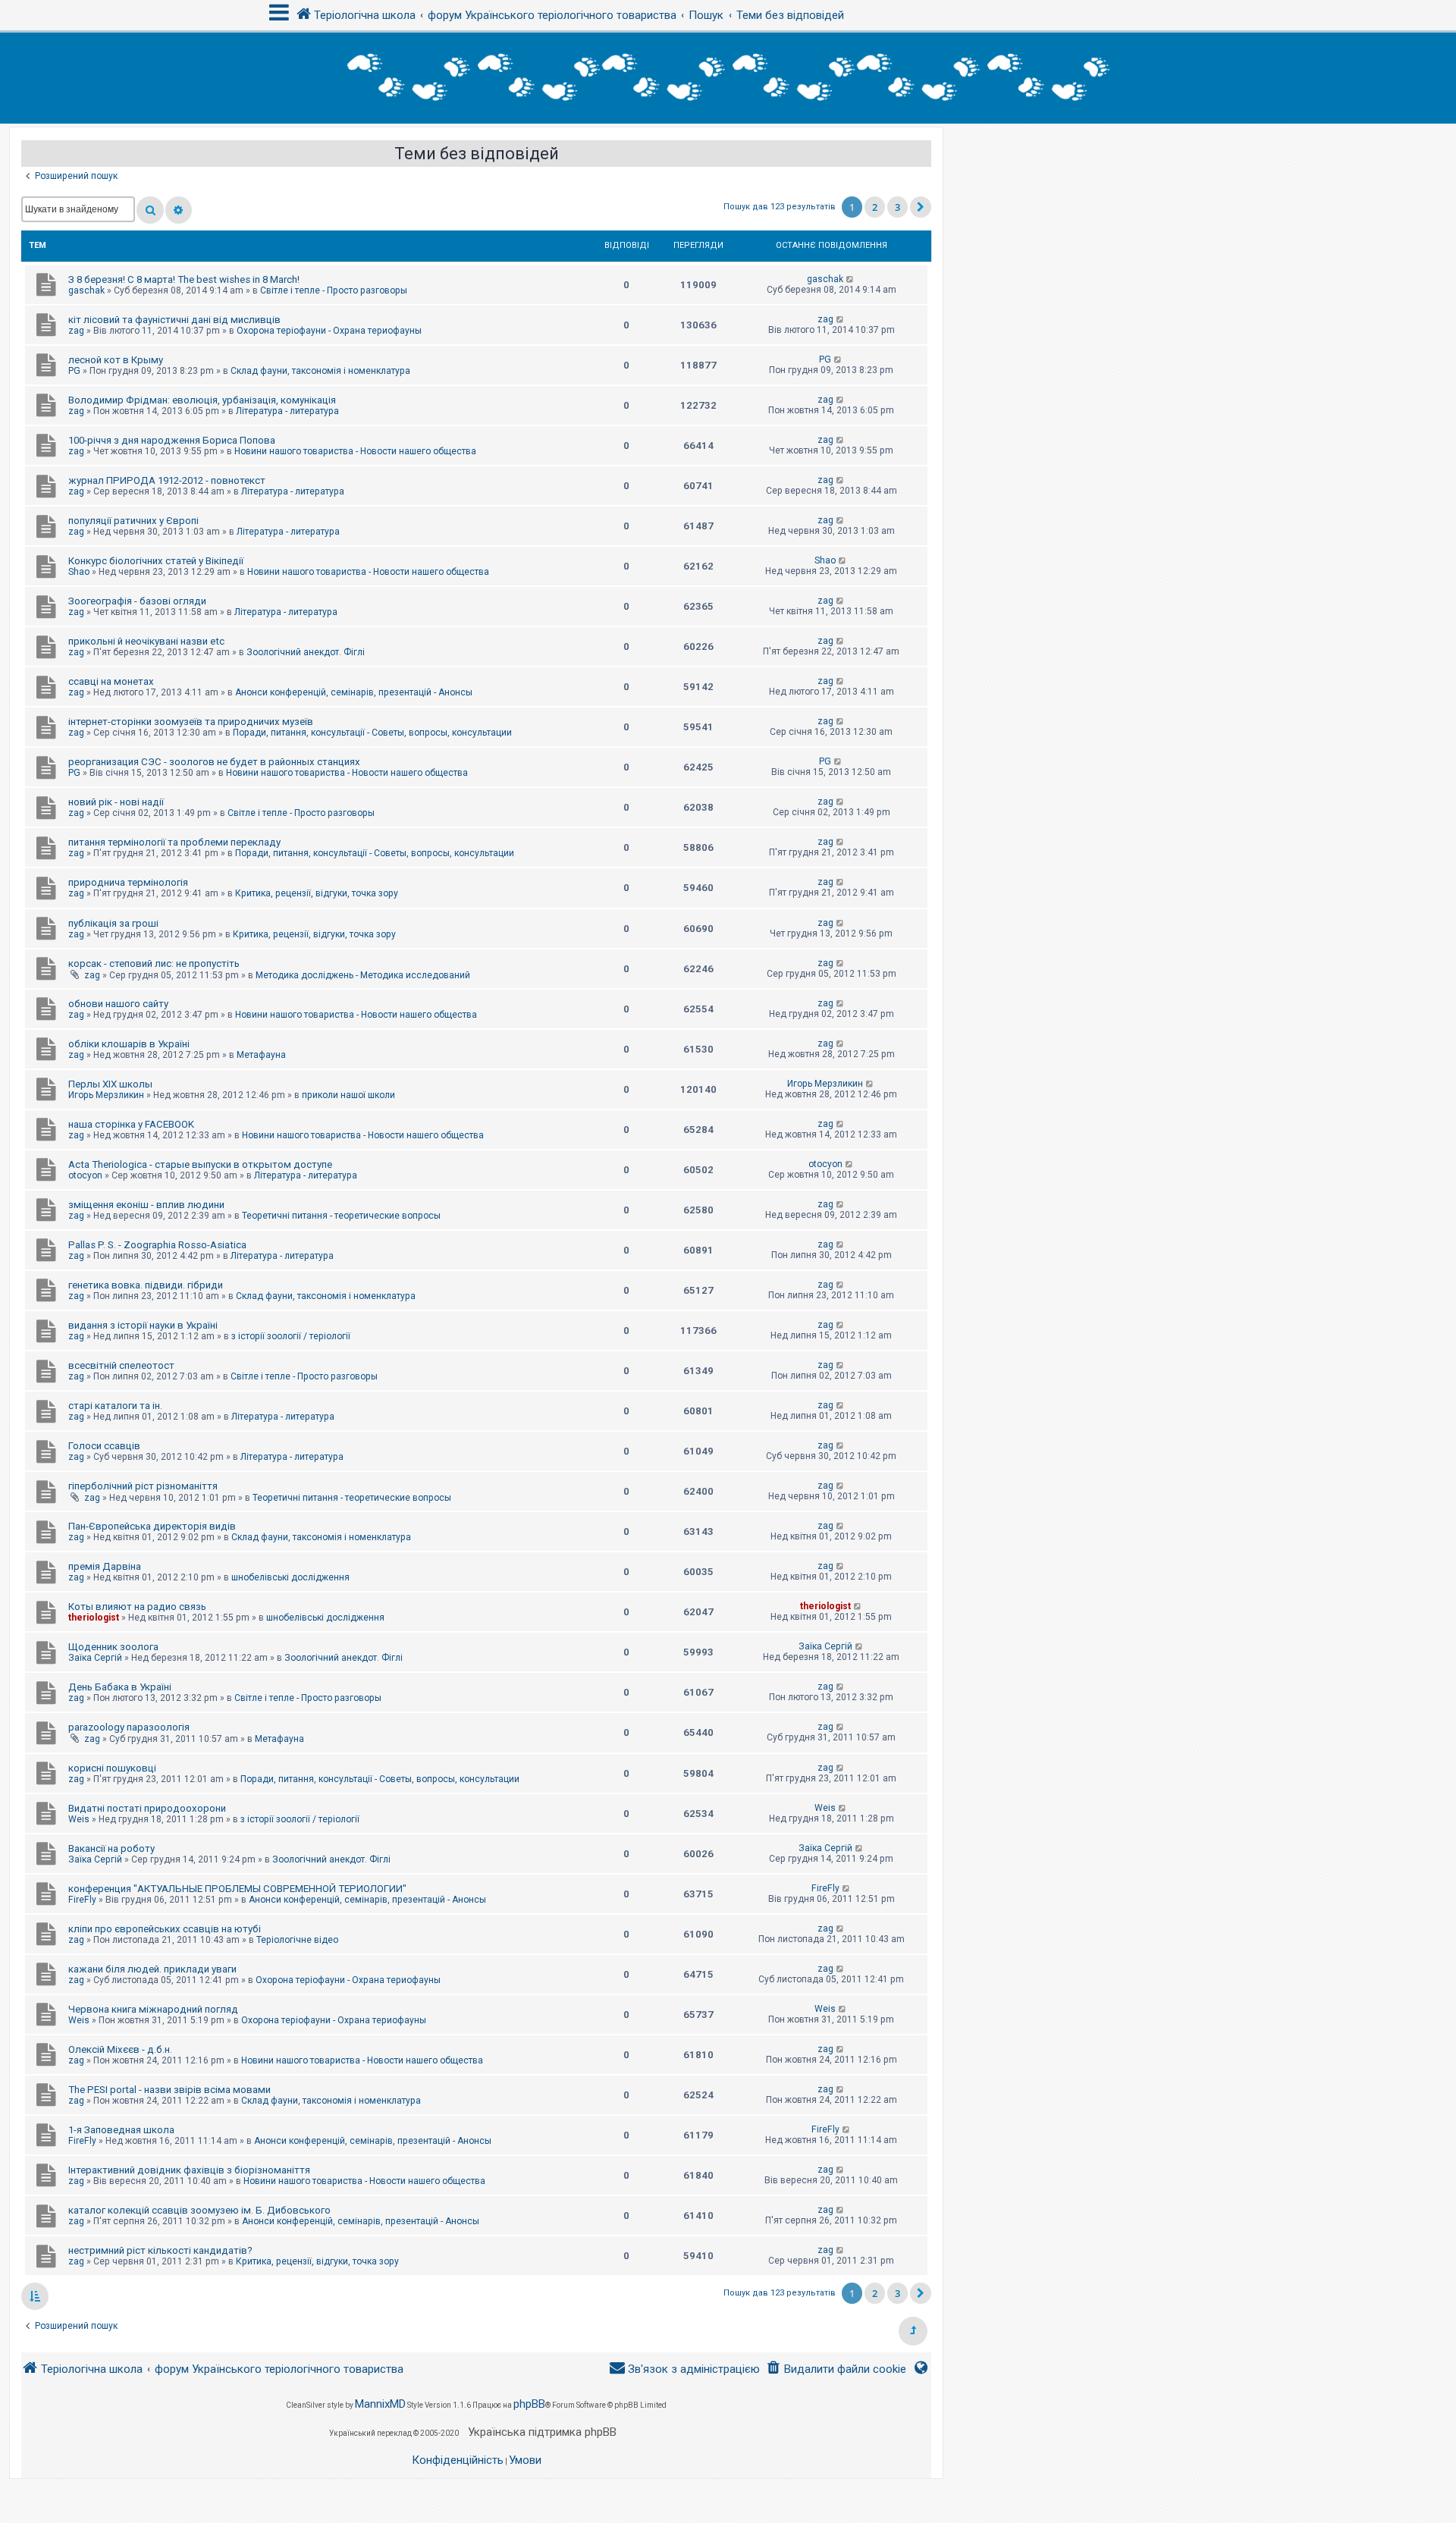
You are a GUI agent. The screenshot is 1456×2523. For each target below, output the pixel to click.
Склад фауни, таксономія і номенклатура (320, 371)
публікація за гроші (113, 923)
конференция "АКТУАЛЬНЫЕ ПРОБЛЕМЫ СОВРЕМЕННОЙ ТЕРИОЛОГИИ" (237, 1889)
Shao (79, 572)
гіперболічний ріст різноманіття (143, 1486)
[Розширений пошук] (179, 210)
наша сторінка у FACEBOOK (131, 1124)
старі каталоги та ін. (115, 1406)
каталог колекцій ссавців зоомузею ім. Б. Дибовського (199, 2210)
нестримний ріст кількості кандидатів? (160, 2250)
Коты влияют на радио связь (137, 1607)
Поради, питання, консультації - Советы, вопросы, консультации (372, 733)
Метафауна (261, 1055)
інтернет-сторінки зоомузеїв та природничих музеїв (191, 722)
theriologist (94, 1618)
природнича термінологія (128, 882)
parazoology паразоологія (129, 1727)
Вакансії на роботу (111, 1848)
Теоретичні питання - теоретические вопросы (341, 1216)
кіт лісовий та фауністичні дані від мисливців (174, 320)
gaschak (86, 290)
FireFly (82, 1900)
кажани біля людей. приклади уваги (152, 1969)
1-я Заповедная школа (121, 2130)
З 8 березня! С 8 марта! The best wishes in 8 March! (184, 279)
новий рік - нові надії (116, 802)
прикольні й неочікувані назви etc (146, 641)
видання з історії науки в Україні (143, 1325)
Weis (79, 1819)
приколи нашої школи (348, 1095)
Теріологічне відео (297, 1940)
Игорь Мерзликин (106, 1095)
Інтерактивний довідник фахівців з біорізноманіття (189, 2170)
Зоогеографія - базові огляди (137, 601)
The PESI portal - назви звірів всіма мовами (169, 2090)
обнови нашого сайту (118, 1004)
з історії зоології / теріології (291, 1336)
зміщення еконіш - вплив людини (146, 1205)
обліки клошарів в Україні (129, 1044)
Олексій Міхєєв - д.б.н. (120, 2049)
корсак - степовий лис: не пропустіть (154, 963)
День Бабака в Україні (120, 1687)
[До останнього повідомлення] (850, 279)
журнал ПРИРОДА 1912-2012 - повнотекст (167, 480)
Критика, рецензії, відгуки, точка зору (317, 893)
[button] (921, 207)
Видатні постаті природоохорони (147, 1808)
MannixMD (380, 2404)
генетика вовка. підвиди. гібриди (146, 1285)
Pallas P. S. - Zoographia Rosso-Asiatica (157, 1245)
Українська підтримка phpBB (542, 2432)
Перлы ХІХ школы (110, 1084)
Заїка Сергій (95, 1658)
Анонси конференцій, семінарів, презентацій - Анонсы (354, 692)
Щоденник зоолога (113, 1647)
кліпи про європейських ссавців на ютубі (165, 1929)
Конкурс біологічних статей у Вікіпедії (156, 561)
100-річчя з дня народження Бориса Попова (172, 440)
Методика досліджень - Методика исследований (363, 975)
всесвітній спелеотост (121, 1365)
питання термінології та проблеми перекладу (174, 842)
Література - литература (287, 411)
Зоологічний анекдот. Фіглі (306, 652)
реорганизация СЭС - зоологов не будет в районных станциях (214, 762)
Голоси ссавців (104, 1446)
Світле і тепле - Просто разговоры (334, 290)
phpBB (529, 2404)
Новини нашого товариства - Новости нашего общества (355, 451)
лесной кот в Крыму (116, 360)
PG (74, 371)
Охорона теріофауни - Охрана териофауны (329, 331)
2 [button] (875, 207)
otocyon (85, 1175)
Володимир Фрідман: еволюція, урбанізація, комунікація (202, 400)
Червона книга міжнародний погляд (153, 2009)
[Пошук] (150, 210)
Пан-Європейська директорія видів (152, 1526)
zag (76, 331)
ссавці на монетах (111, 681)
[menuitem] (836, 2369)
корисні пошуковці (112, 1768)
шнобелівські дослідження (290, 1577)
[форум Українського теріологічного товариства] (728, 78)
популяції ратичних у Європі (133, 521)
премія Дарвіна (105, 1566)
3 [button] (897, 207)
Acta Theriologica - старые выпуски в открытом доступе (200, 1164)
